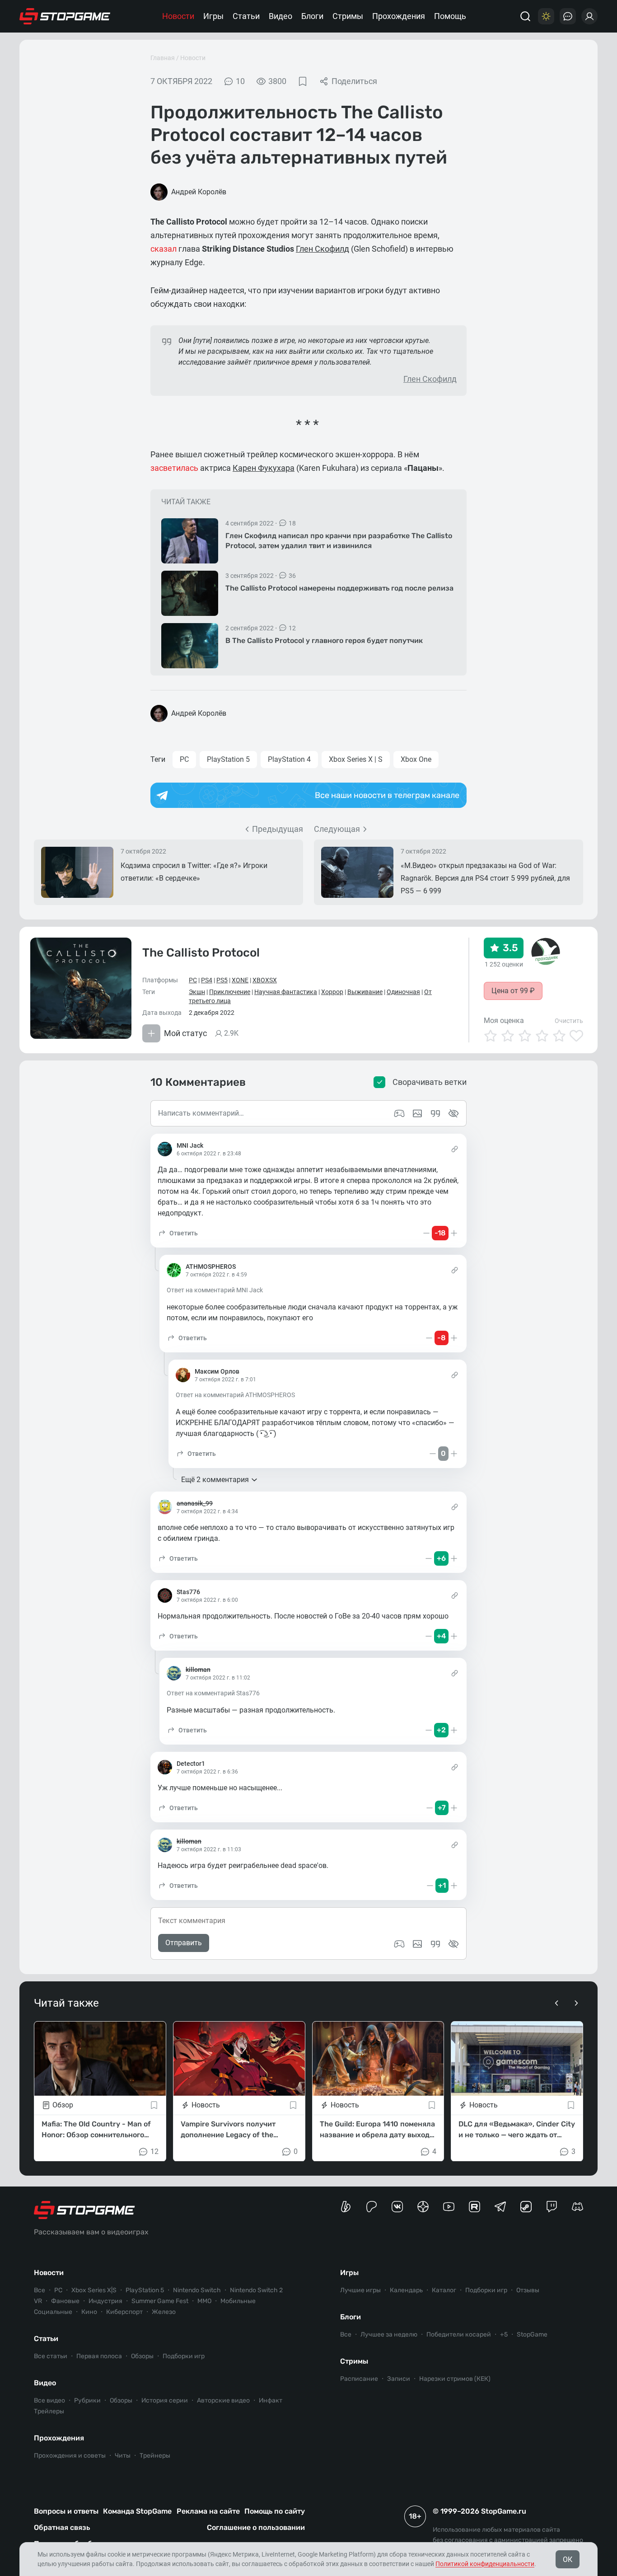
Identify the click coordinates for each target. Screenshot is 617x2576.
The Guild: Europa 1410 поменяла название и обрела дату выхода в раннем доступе (377, 2130)
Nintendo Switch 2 (256, 2290)
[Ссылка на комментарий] (455, 1149)
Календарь (406, 2290)
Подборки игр (184, 2356)
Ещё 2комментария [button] (215, 1480)
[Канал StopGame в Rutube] (474, 2207)
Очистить (569, 1021)
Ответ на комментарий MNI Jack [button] (215, 1290)
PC (184, 759)
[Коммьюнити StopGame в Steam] (526, 2207)
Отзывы (528, 2290)
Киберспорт (124, 2312)
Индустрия (105, 2301)
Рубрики (87, 2400)
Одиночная (403, 992)
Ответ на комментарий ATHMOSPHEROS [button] (235, 1395)
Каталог (444, 2290)
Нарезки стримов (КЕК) (455, 2379)
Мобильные (238, 2301)
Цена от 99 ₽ (513, 991)
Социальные (53, 2312)
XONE (240, 980)
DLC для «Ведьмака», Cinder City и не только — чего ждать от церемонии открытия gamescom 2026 (517, 2130)
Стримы (348, 16)
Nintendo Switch (197, 2290)
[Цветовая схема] (546, 16)
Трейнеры (155, 2456)
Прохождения (399, 16)
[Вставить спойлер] (453, 1944)
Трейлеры (49, 2411)
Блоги (312, 16)
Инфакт (271, 2400)
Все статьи (51, 2356)
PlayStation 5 (228, 759)
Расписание (359, 2379)
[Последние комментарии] (568, 16)
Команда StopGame (137, 2511)
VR (38, 2301)
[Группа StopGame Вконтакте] (397, 2207)
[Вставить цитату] (435, 1944)
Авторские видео (223, 2400)
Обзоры (142, 2356)
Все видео (49, 2400)
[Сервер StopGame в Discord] (577, 2207)
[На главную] (65, 16)
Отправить (184, 1943)
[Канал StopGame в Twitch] (552, 2207)
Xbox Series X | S (356, 759)
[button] (178, 1233)
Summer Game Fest (160, 2301)
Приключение (230, 992)
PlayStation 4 (289, 759)
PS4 (207, 980)
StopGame (532, 2334)
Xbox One (416, 759)
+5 (504, 2334)
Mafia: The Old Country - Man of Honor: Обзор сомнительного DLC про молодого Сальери (96, 2130)
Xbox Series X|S (94, 2290)
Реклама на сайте (208, 2511)
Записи (399, 2379)
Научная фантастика (286, 992)
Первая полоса (99, 2356)
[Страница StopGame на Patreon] (372, 2207)
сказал (164, 249)
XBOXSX (265, 980)
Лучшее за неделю (389, 2334)
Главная (163, 58)
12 (154, 2151)
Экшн (197, 992)
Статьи (246, 16)
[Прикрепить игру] (399, 1944)
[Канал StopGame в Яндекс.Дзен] (423, 2207)
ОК (568, 2560)
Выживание (365, 992)
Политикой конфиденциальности (485, 2564)
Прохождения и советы (70, 2456)
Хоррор (332, 992)
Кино (89, 2312)
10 (240, 81)
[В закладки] (303, 81)
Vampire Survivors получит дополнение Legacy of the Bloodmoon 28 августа (228, 2130)
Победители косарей (459, 2334)
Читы (123, 2456)
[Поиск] (525, 16)
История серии (165, 2400)
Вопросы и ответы (66, 2511)
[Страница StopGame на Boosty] (346, 2207)
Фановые (65, 2301)
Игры (213, 16)
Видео (280, 16)
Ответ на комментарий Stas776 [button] (213, 1693)
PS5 (222, 980)
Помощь (450, 16)
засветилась (174, 468)
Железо (164, 2312)
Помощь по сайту (275, 2511)
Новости (178, 16)
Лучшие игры (360, 2290)
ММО (204, 2301)
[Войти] (589, 16)
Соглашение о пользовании (256, 2527)
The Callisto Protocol (201, 953)
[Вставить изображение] (417, 1944)
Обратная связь (62, 2527)
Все (40, 2290)
